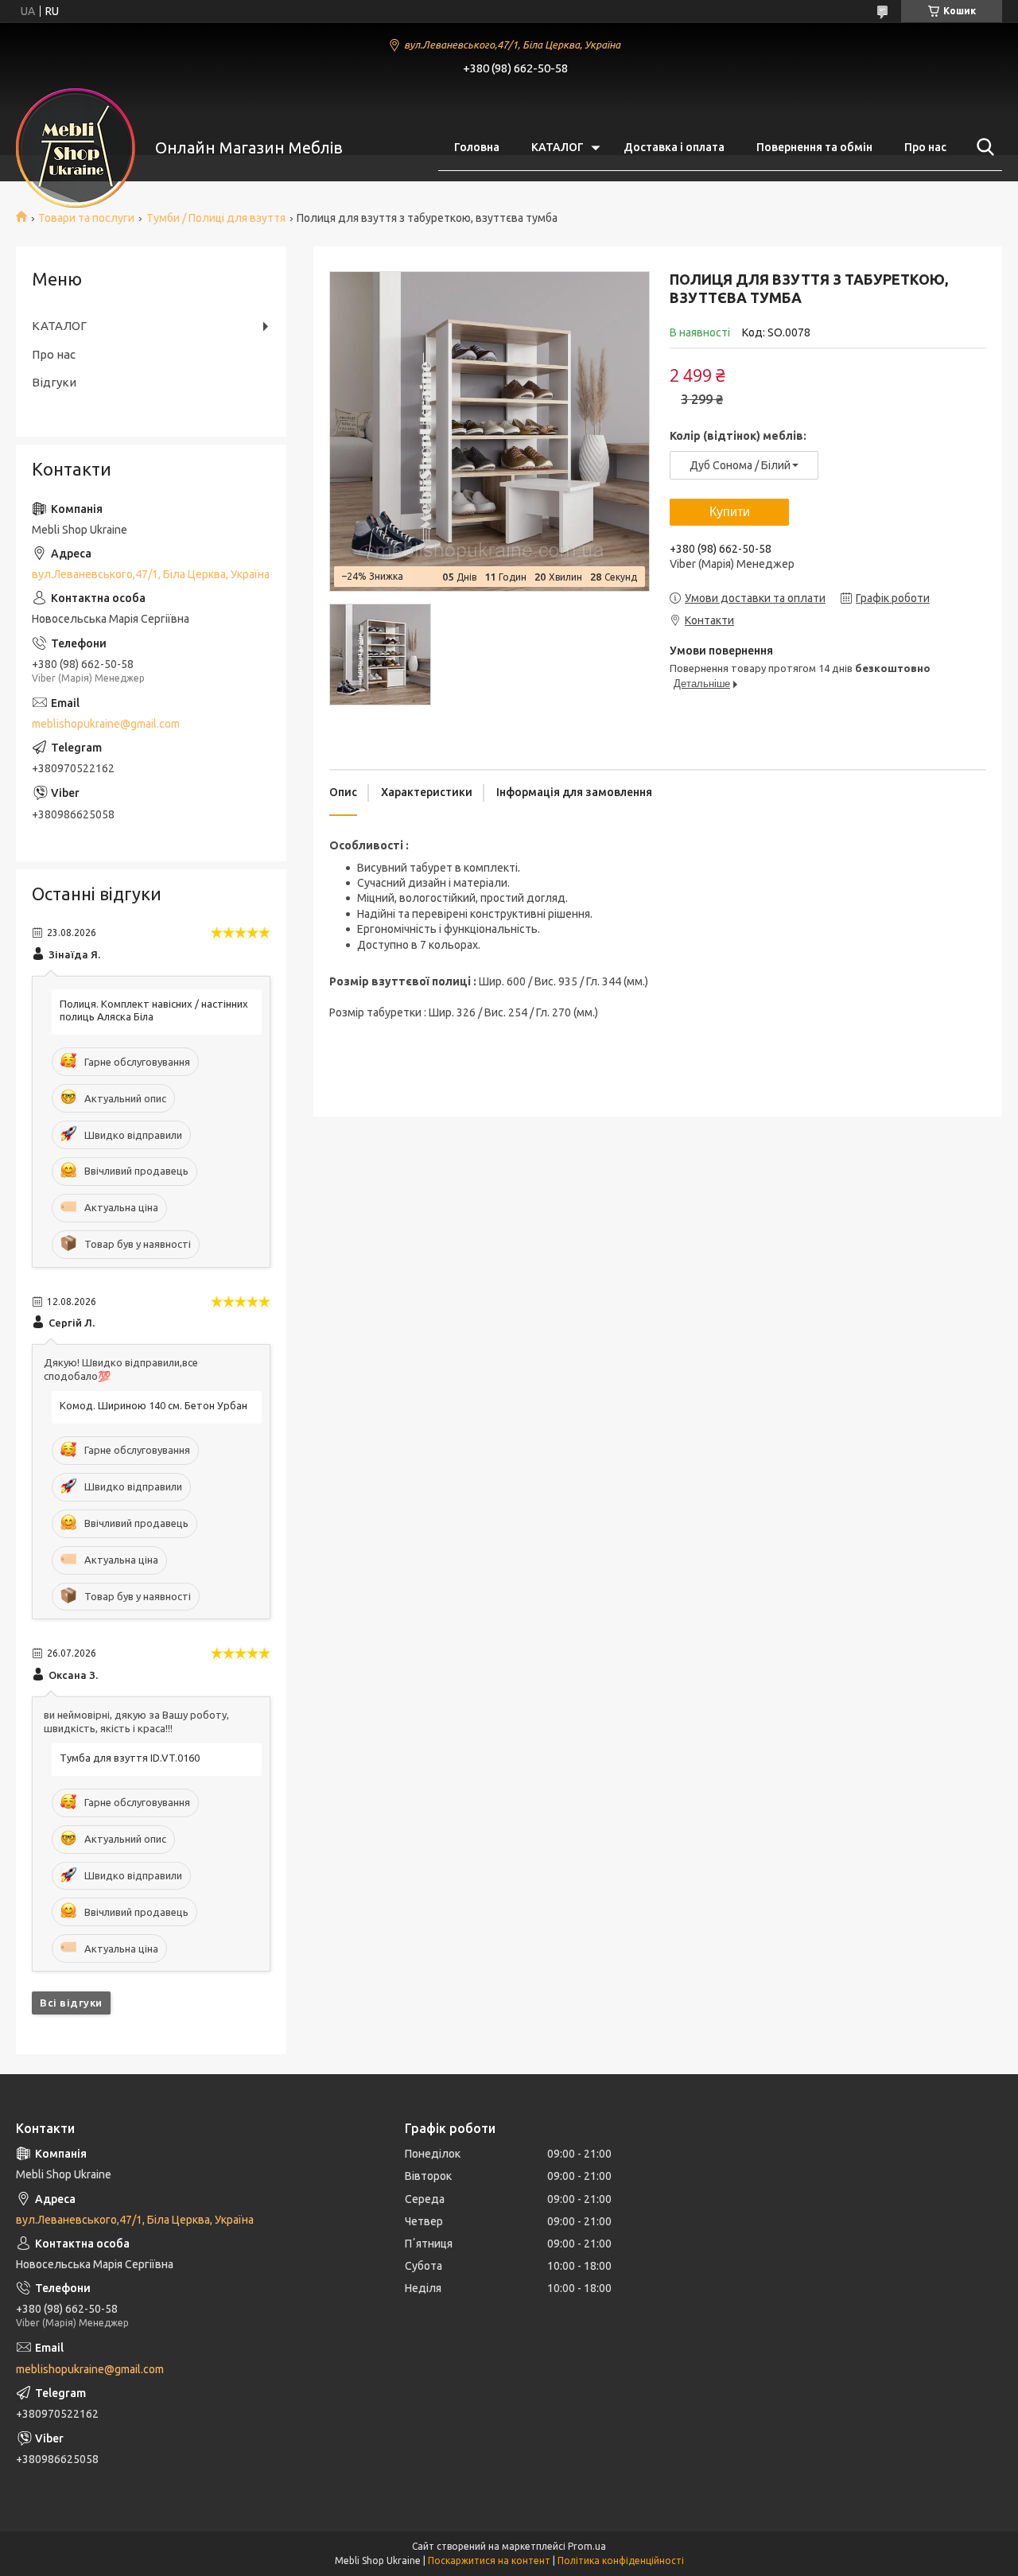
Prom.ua (587, 2546)
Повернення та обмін (814, 147)
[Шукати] (982, 147)
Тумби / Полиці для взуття (216, 218)
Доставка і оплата (674, 147)
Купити (730, 512)
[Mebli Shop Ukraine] (76, 148)
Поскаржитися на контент (489, 2560)
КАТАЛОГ (558, 147)
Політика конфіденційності (621, 2560)
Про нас (925, 147)
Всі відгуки (71, 2003)
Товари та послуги (86, 218)
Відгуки (54, 382)
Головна (477, 147)
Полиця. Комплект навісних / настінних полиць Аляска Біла (154, 1010)
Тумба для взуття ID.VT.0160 (130, 1758)
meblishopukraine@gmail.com (106, 724)
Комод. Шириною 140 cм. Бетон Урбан (153, 1405)
